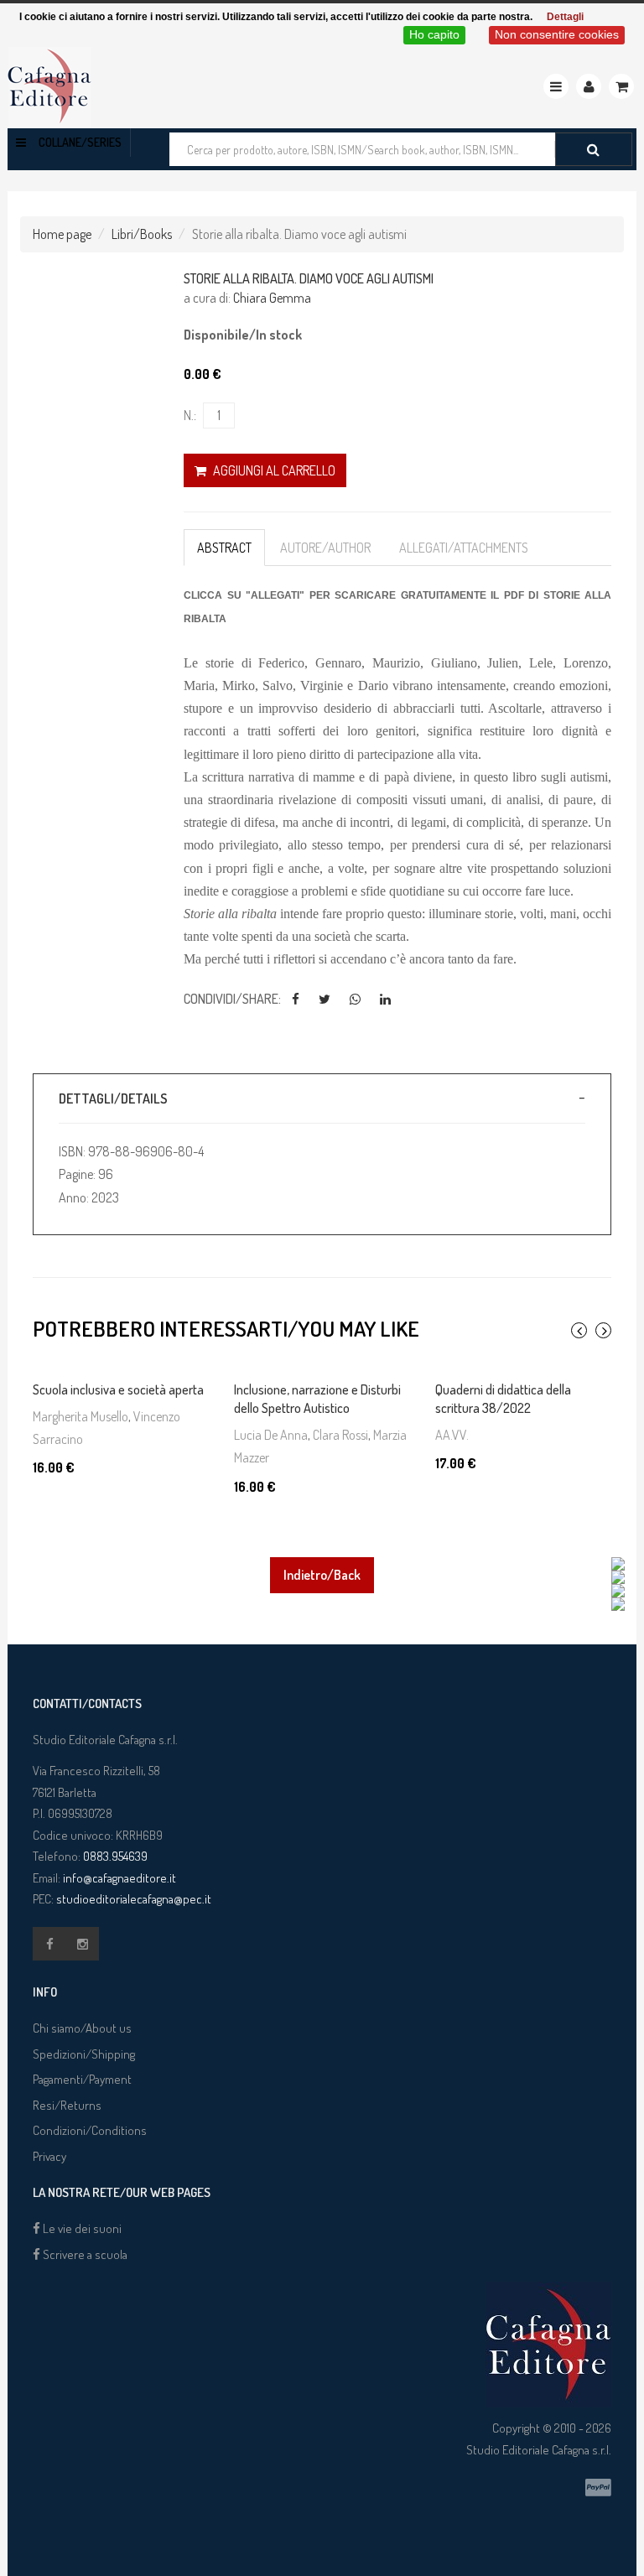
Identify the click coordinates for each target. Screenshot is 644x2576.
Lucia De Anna (271, 1435)
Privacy (49, 2156)
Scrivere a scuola (84, 2254)
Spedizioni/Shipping (84, 2054)
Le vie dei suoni (81, 2228)
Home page (62, 234)
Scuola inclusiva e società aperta (118, 1389)
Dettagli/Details (113, 1098)
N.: (190, 415)
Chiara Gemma (272, 298)
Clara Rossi (340, 1435)
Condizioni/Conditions (90, 2130)
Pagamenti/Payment (82, 2079)
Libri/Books (142, 234)
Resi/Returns (67, 2105)
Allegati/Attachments (464, 548)
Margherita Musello (80, 1416)
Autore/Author (325, 548)
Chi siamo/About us (82, 2028)
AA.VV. (452, 1435)
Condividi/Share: (232, 999)
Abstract (224, 548)
